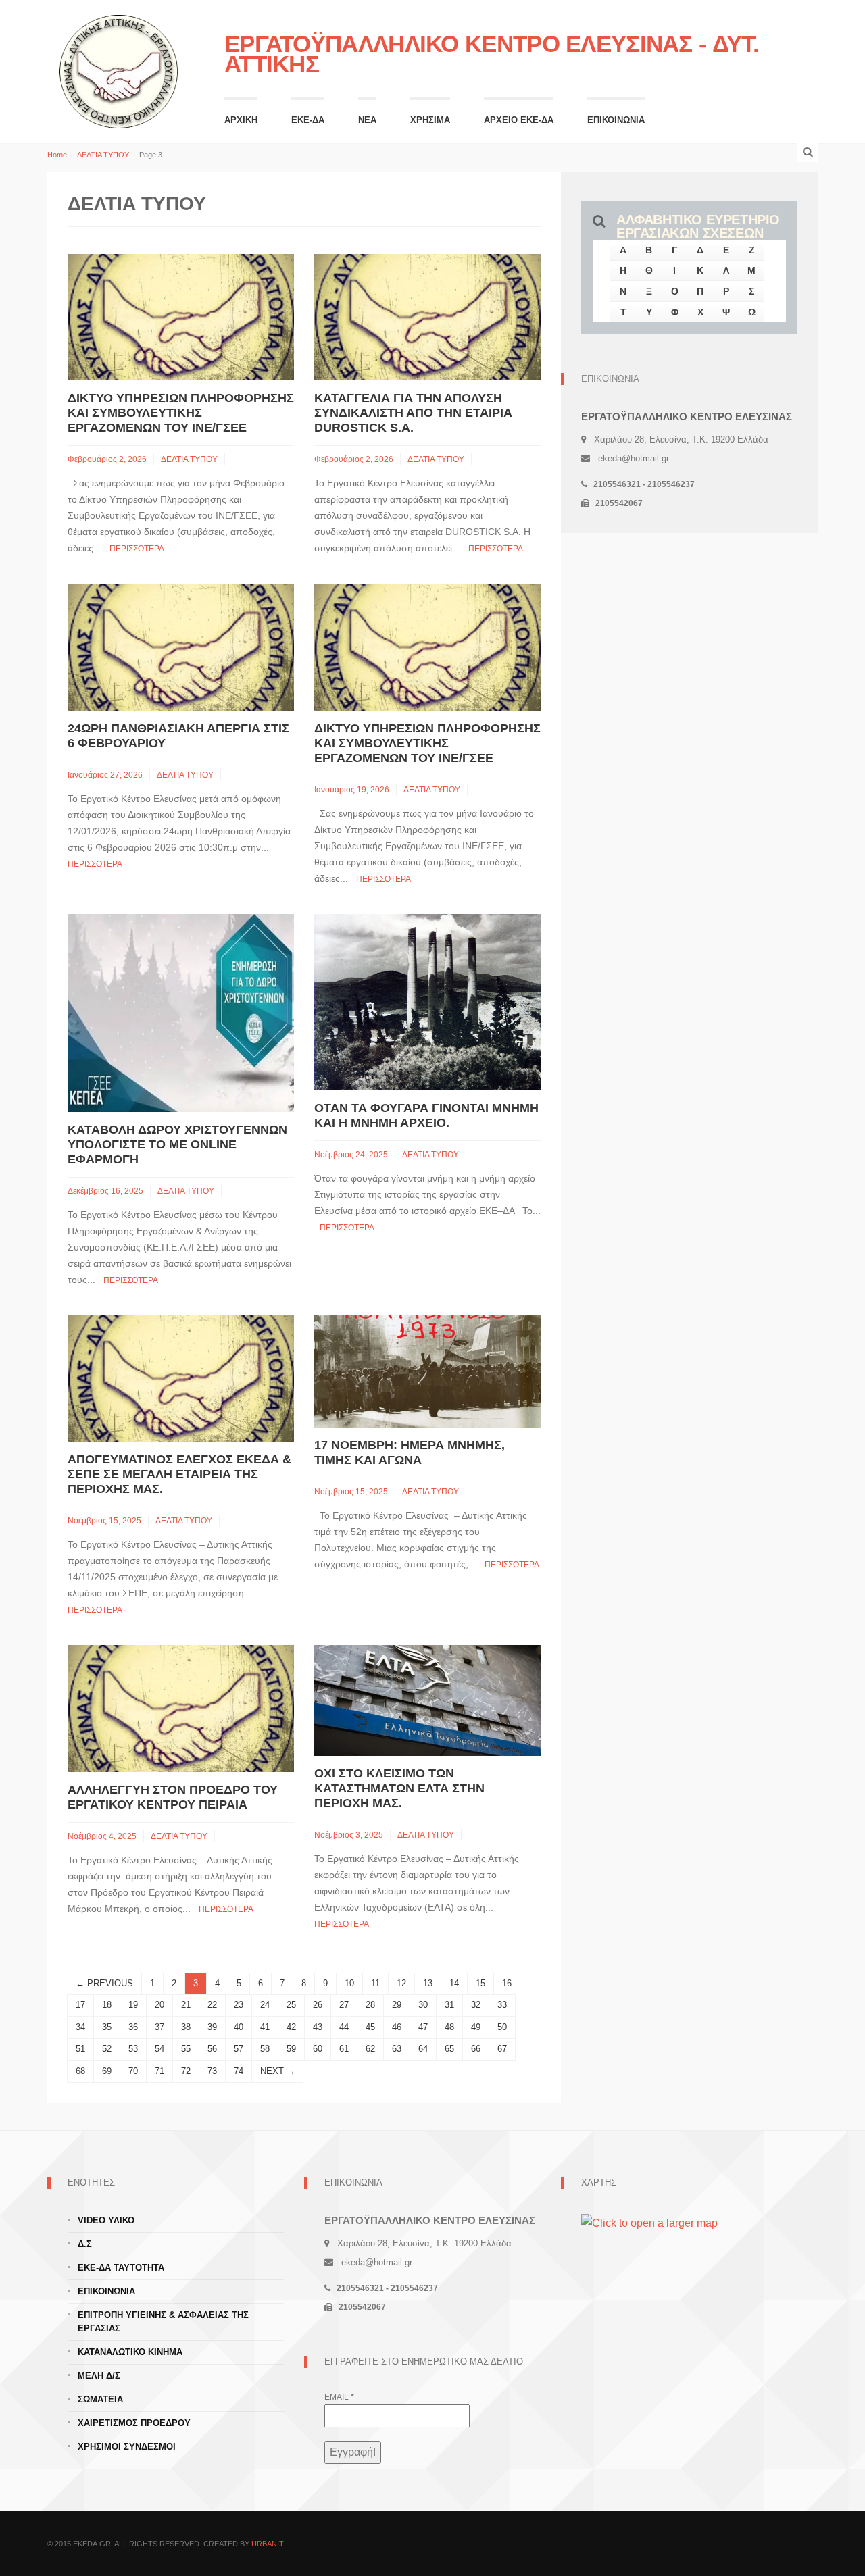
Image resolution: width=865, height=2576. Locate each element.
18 (107, 2005)
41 (265, 2027)
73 (212, 2071)
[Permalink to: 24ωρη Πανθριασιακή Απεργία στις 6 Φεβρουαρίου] (181, 646)
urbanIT (268, 2544)
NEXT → (278, 2071)
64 (423, 2049)
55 (186, 2049)
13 (428, 1983)
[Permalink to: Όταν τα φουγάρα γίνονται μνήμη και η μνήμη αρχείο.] (427, 1002)
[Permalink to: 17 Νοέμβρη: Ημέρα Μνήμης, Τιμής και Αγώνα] (427, 1370)
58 (265, 2049)
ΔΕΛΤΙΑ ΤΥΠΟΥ (103, 155)
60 (318, 2049)
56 (212, 2049)
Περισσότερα (137, 549)
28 (370, 2005)
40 (239, 2027)
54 (159, 2049)
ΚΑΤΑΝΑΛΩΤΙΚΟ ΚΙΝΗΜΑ (130, 2352)
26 (318, 2005)
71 (159, 2071)
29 (397, 2005)
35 (107, 2027)
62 (370, 2049)
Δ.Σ (85, 2244)
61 (344, 2049)
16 (507, 1983)
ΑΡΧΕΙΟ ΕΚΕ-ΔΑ (519, 120)
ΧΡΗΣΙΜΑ (430, 120)
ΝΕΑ (367, 120)
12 (401, 1983)
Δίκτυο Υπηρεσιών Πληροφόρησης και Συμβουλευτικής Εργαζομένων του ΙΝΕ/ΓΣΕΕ (181, 413)
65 (449, 2049)
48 (449, 2027)
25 (291, 2005)
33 (502, 2005)
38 (186, 2027)
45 (370, 2027)
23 (239, 2005)
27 (344, 2005)
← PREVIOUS (104, 1983)
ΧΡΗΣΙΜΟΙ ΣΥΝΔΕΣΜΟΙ (127, 2447)
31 (449, 2005)
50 (502, 2027)
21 (186, 2005)
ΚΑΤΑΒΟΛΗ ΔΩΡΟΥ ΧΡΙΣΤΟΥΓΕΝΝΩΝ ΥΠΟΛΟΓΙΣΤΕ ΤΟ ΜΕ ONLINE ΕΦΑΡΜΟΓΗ (177, 1144)
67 (502, 2049)
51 (80, 2049)
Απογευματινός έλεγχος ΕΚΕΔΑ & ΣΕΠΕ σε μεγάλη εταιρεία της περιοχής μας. (179, 1474)
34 (80, 2027)
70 (133, 2071)
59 (291, 2049)
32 (476, 2005)
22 (212, 2005)
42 (291, 2027)
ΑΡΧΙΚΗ (241, 120)
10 (349, 1983)
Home (57, 155)
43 (318, 2027)
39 (212, 2027)
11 (375, 1983)
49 (476, 2027)
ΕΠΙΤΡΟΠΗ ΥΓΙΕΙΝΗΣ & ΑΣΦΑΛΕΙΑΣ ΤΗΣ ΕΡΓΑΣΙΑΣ (163, 2322)
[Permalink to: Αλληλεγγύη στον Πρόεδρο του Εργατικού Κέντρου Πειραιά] (181, 1708)
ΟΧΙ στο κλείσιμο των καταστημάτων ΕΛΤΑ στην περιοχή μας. (399, 1788)
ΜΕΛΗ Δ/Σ (99, 2376)
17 (80, 2005)
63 (397, 2049)
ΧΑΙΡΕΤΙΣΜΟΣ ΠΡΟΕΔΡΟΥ (134, 2423)
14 (454, 1983)
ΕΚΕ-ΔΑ (308, 120)
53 (133, 2049)
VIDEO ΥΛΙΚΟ (106, 2220)
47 (423, 2027)
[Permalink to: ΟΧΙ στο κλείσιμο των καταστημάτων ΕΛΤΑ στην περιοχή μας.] (427, 1699)
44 (344, 2027)
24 (265, 2005)
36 (133, 2027)
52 (107, 2049)
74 (239, 2071)
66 (476, 2049)
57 (239, 2049)
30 (423, 2005)
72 (186, 2071)
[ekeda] (119, 70)
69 (107, 2071)
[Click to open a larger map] (649, 2223)
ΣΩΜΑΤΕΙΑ (100, 2399)
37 (159, 2027)
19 (133, 2005)
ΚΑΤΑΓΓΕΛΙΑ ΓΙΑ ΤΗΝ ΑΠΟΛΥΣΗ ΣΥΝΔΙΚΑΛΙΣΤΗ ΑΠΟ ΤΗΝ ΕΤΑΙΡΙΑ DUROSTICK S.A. (413, 413)
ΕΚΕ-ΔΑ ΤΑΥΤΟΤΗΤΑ (121, 2268)
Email (339, 2397)
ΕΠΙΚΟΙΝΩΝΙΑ (616, 120)
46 (397, 2027)
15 (480, 1983)
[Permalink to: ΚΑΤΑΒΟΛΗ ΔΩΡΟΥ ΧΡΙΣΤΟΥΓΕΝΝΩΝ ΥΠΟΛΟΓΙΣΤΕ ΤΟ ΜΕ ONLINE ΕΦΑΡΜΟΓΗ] (181, 1012)
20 (159, 2005)
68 (80, 2071)
